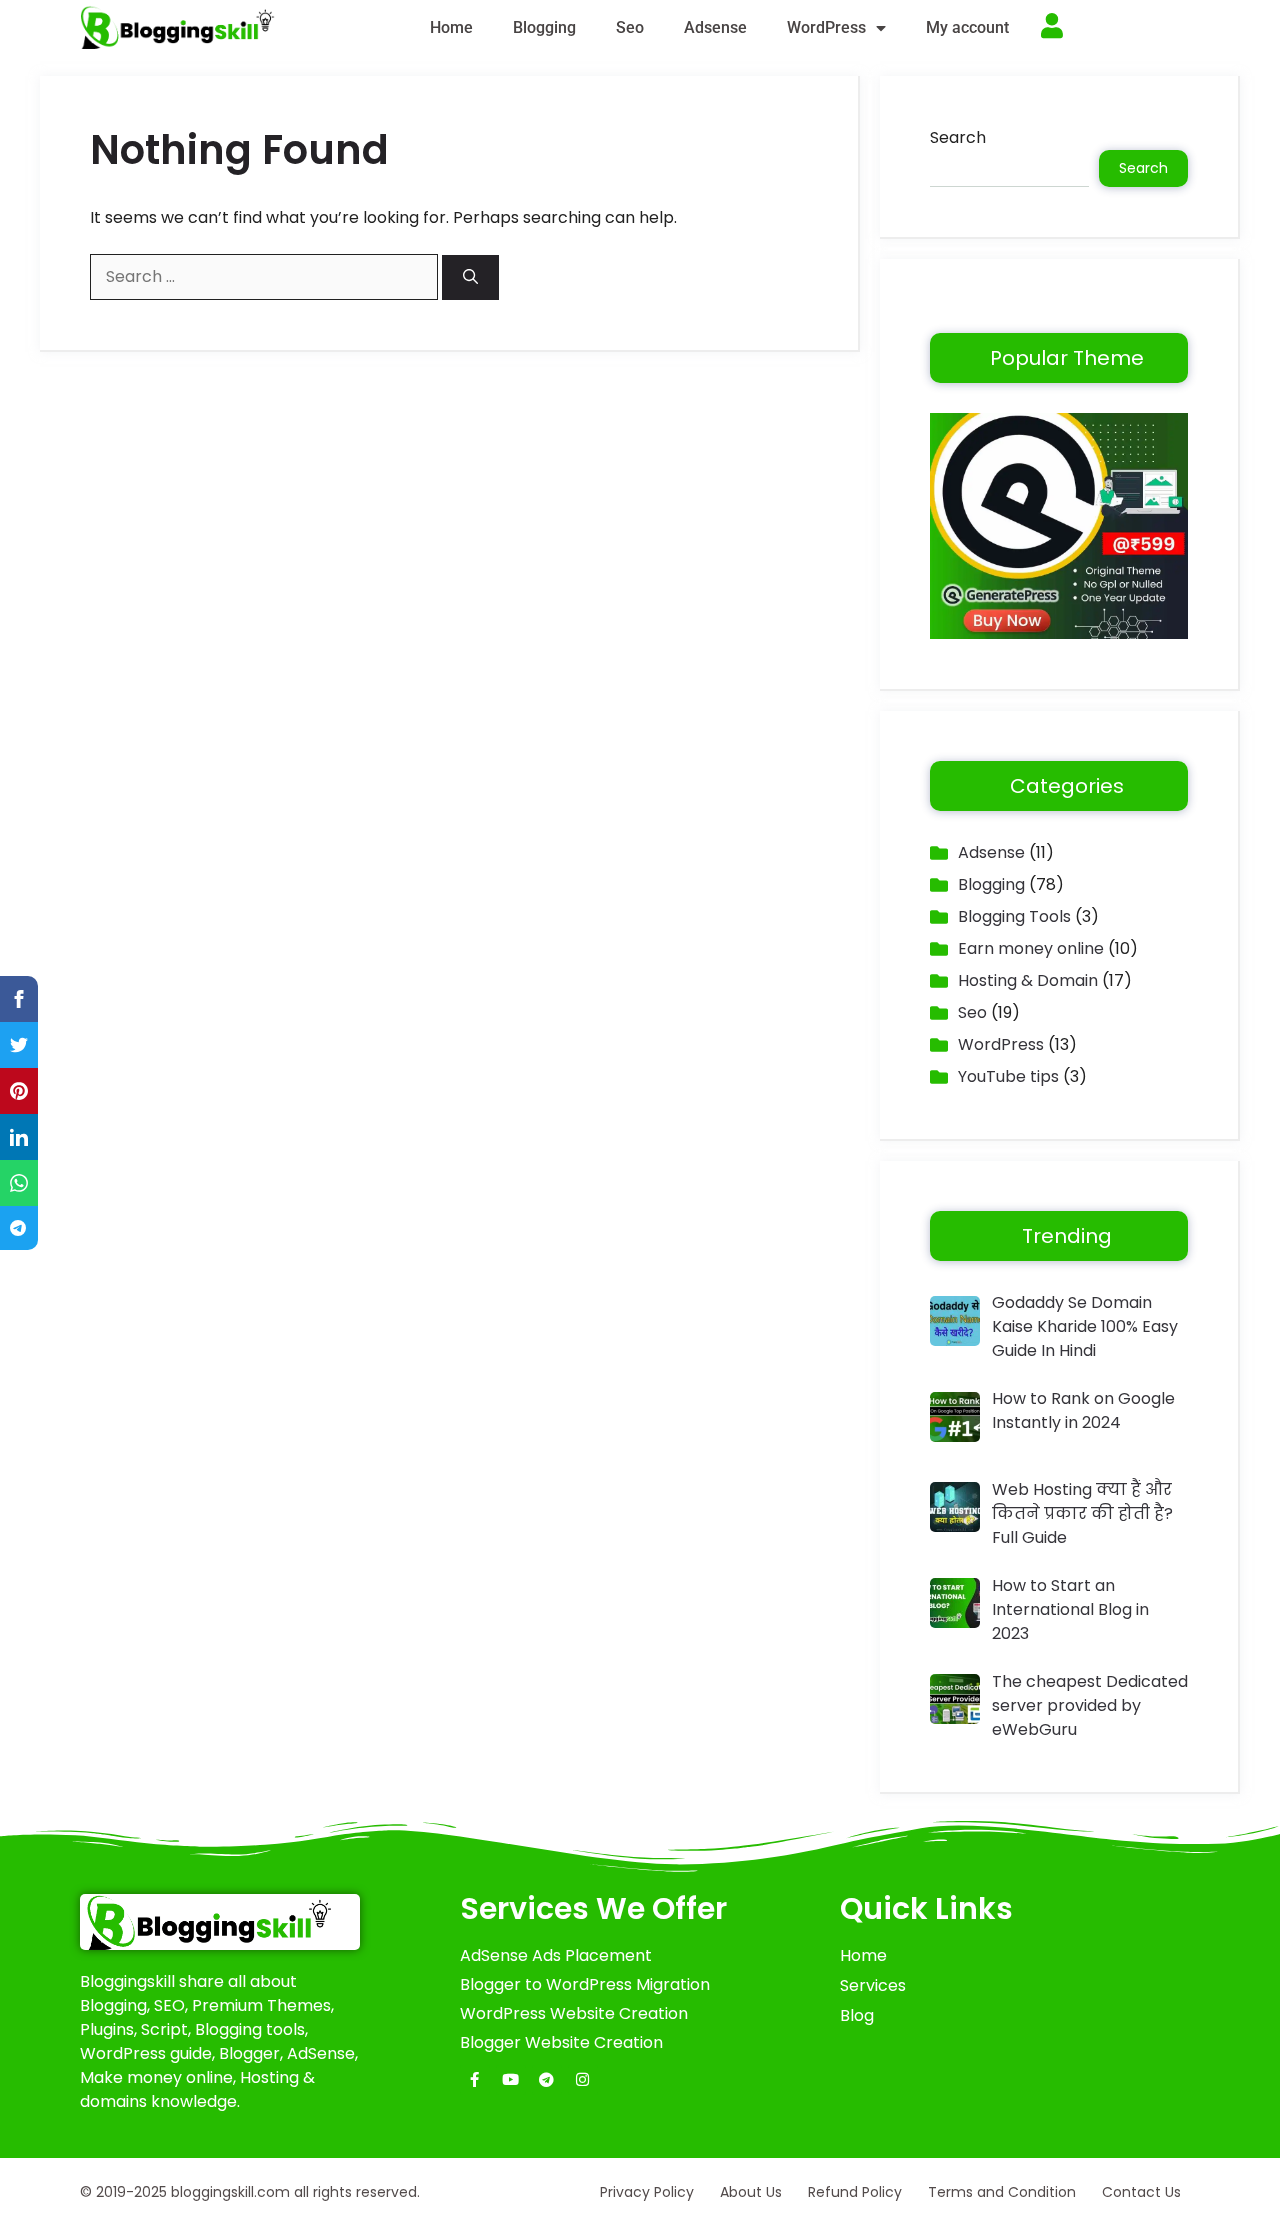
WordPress (826, 27)
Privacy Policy (647, 2192)
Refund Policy (855, 2192)
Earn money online (1031, 948)
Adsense (715, 27)
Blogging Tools (1014, 916)
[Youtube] (511, 2080)
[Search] (470, 277)
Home (451, 27)
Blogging (544, 27)
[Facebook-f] (475, 2080)
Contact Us (1141, 2192)
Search (958, 137)
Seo (630, 27)
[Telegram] (547, 2080)
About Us (751, 2192)
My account (967, 27)
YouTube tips (1008, 1076)
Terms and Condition (1002, 2192)
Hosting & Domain (1028, 980)
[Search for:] (266, 276)
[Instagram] (583, 2080)
